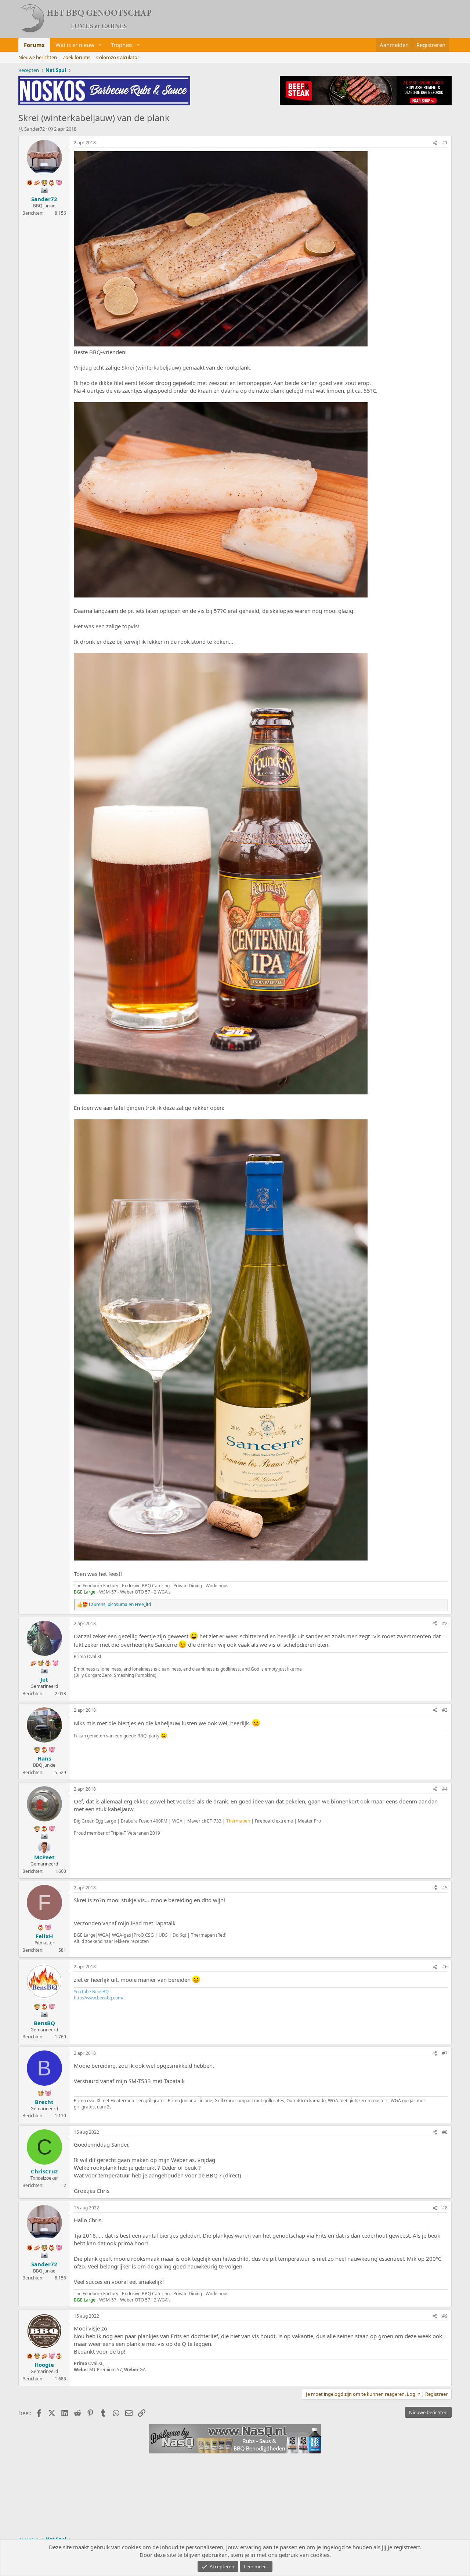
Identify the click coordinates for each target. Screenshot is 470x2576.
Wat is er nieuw (75, 45)
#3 (445, 1710)
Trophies (122, 45)
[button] (100, 45)
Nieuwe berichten (38, 57)
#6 (445, 1967)
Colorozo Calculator (118, 57)
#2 (445, 1623)
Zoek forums (77, 57)
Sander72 (35, 129)
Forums (34, 45)
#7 (445, 2053)
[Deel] (435, 143)
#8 (445, 2132)
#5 (445, 1888)
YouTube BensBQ (91, 1992)
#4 (445, 1789)
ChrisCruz (44, 2171)
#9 (445, 2316)
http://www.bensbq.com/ (99, 1998)
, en (120, 1605)
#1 (445, 143)
